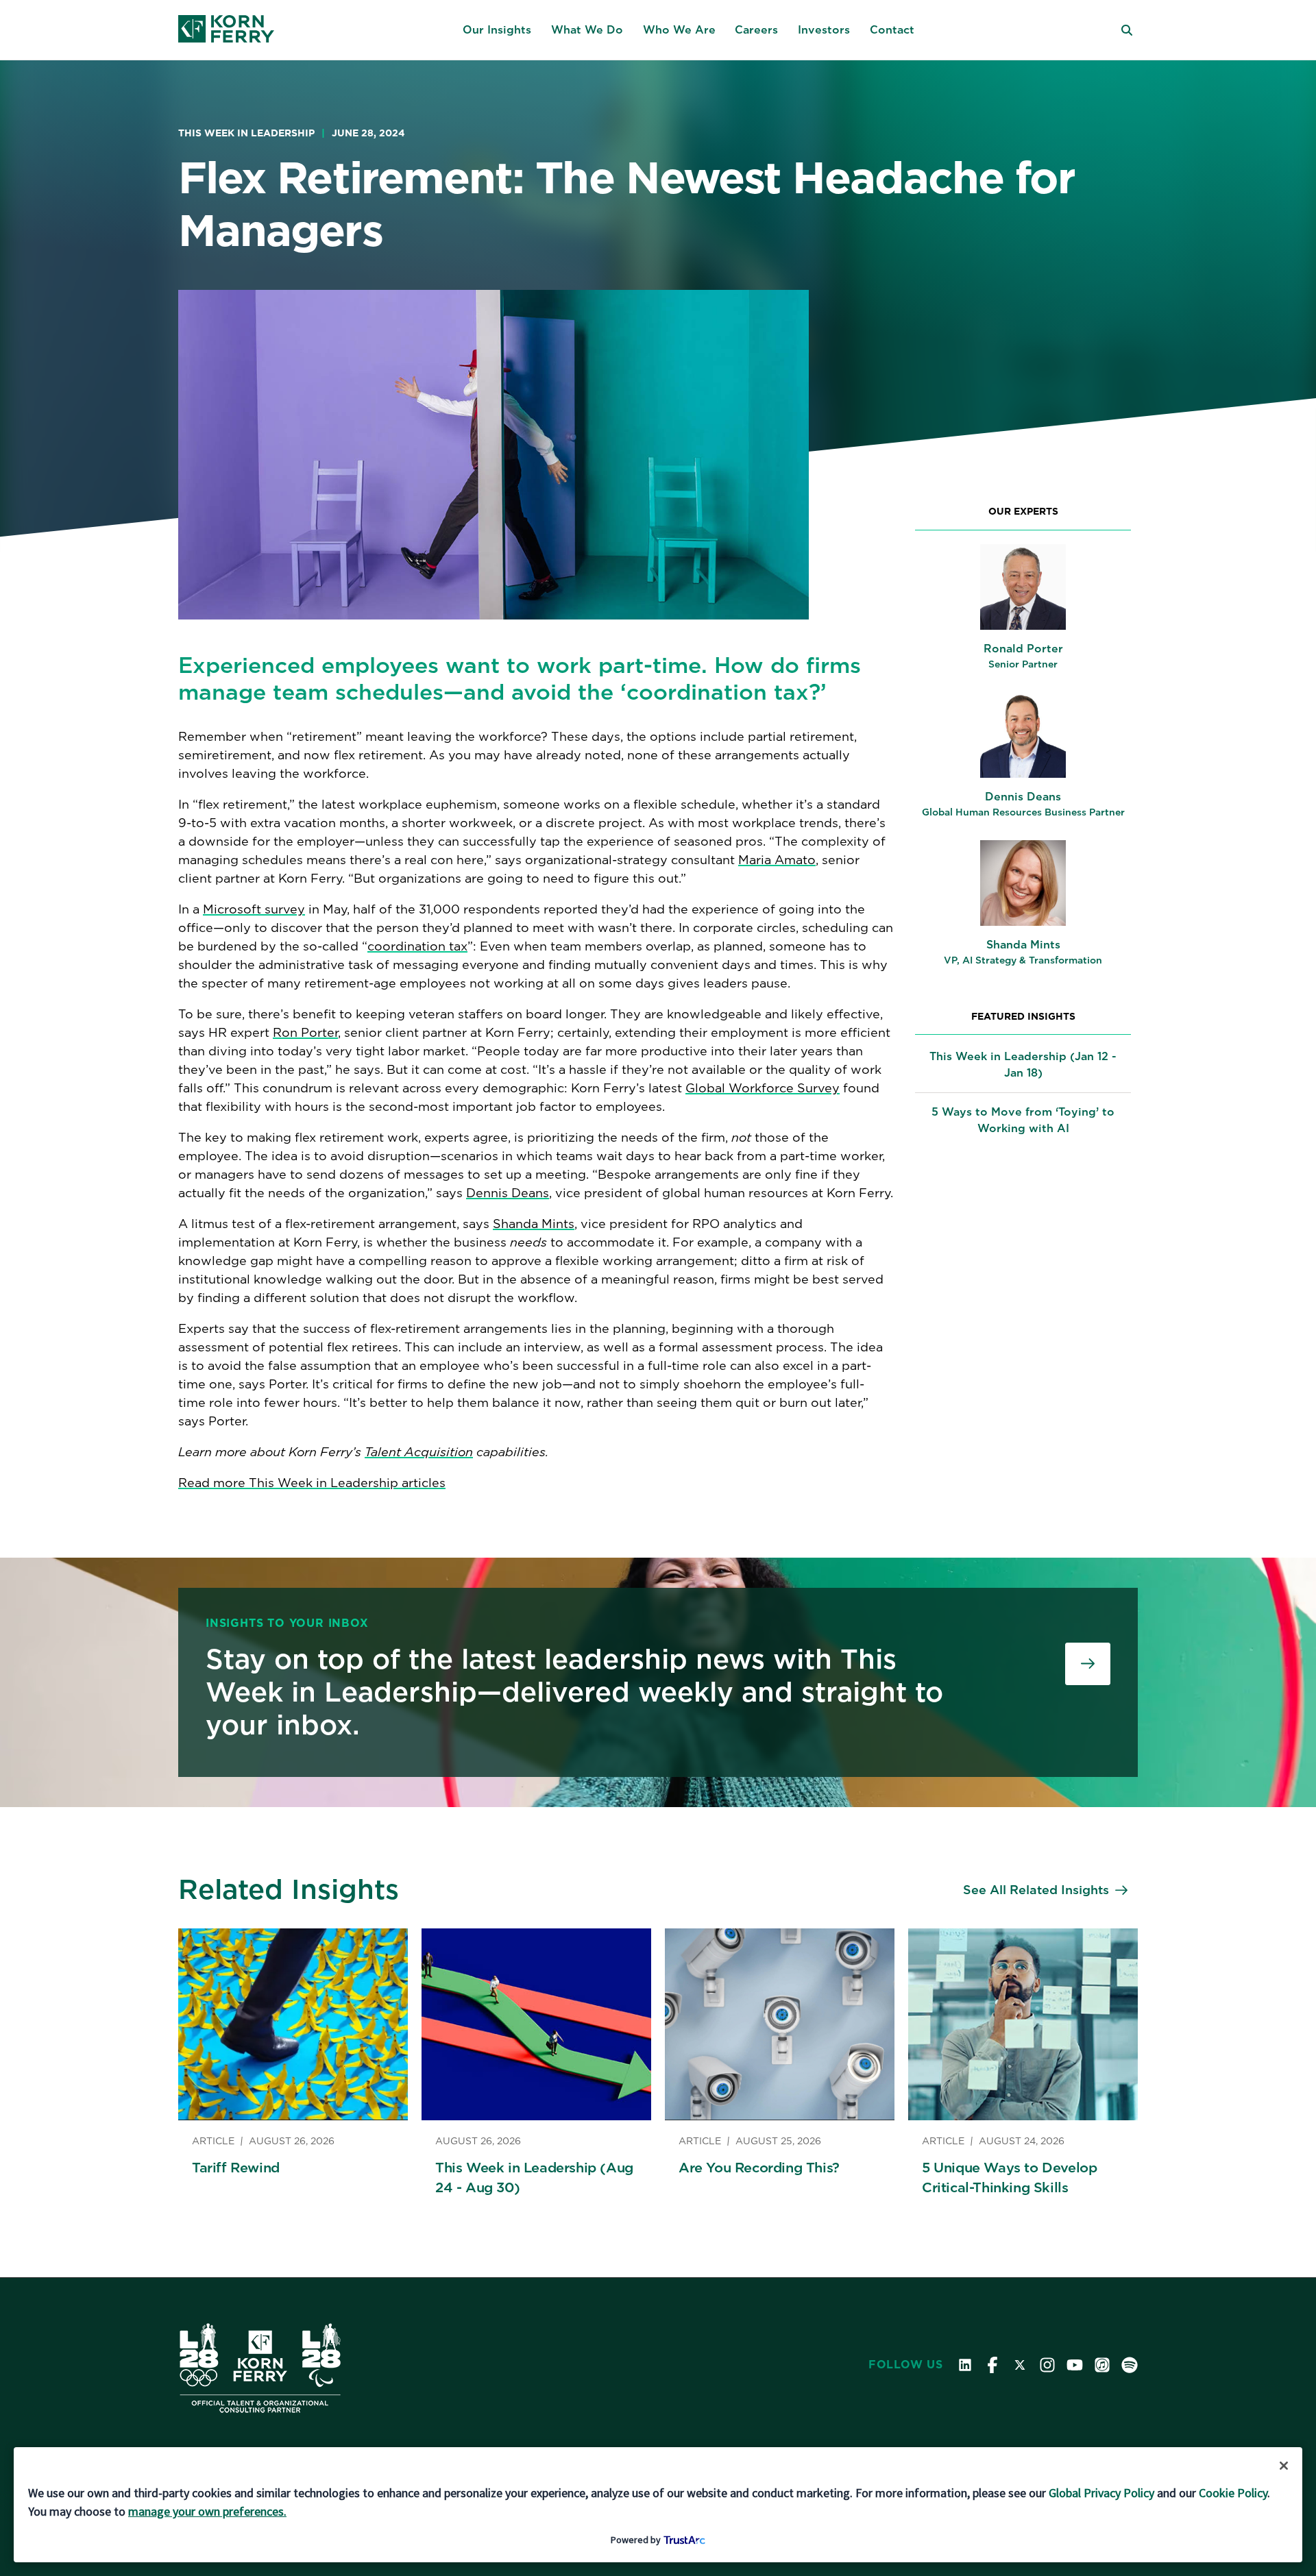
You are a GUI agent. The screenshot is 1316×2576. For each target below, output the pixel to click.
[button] (497, 30)
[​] (1088, 1664)
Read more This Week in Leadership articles (312, 1483)
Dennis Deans (508, 1193)
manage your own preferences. (207, 2511)
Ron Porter (305, 1032)
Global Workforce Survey (763, 1088)
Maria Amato (777, 860)
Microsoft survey (254, 909)
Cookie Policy (1233, 2493)
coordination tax (417, 946)
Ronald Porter (1023, 649)
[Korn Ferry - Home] (226, 30)
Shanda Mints (534, 1224)
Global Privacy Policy (1101, 2493)
